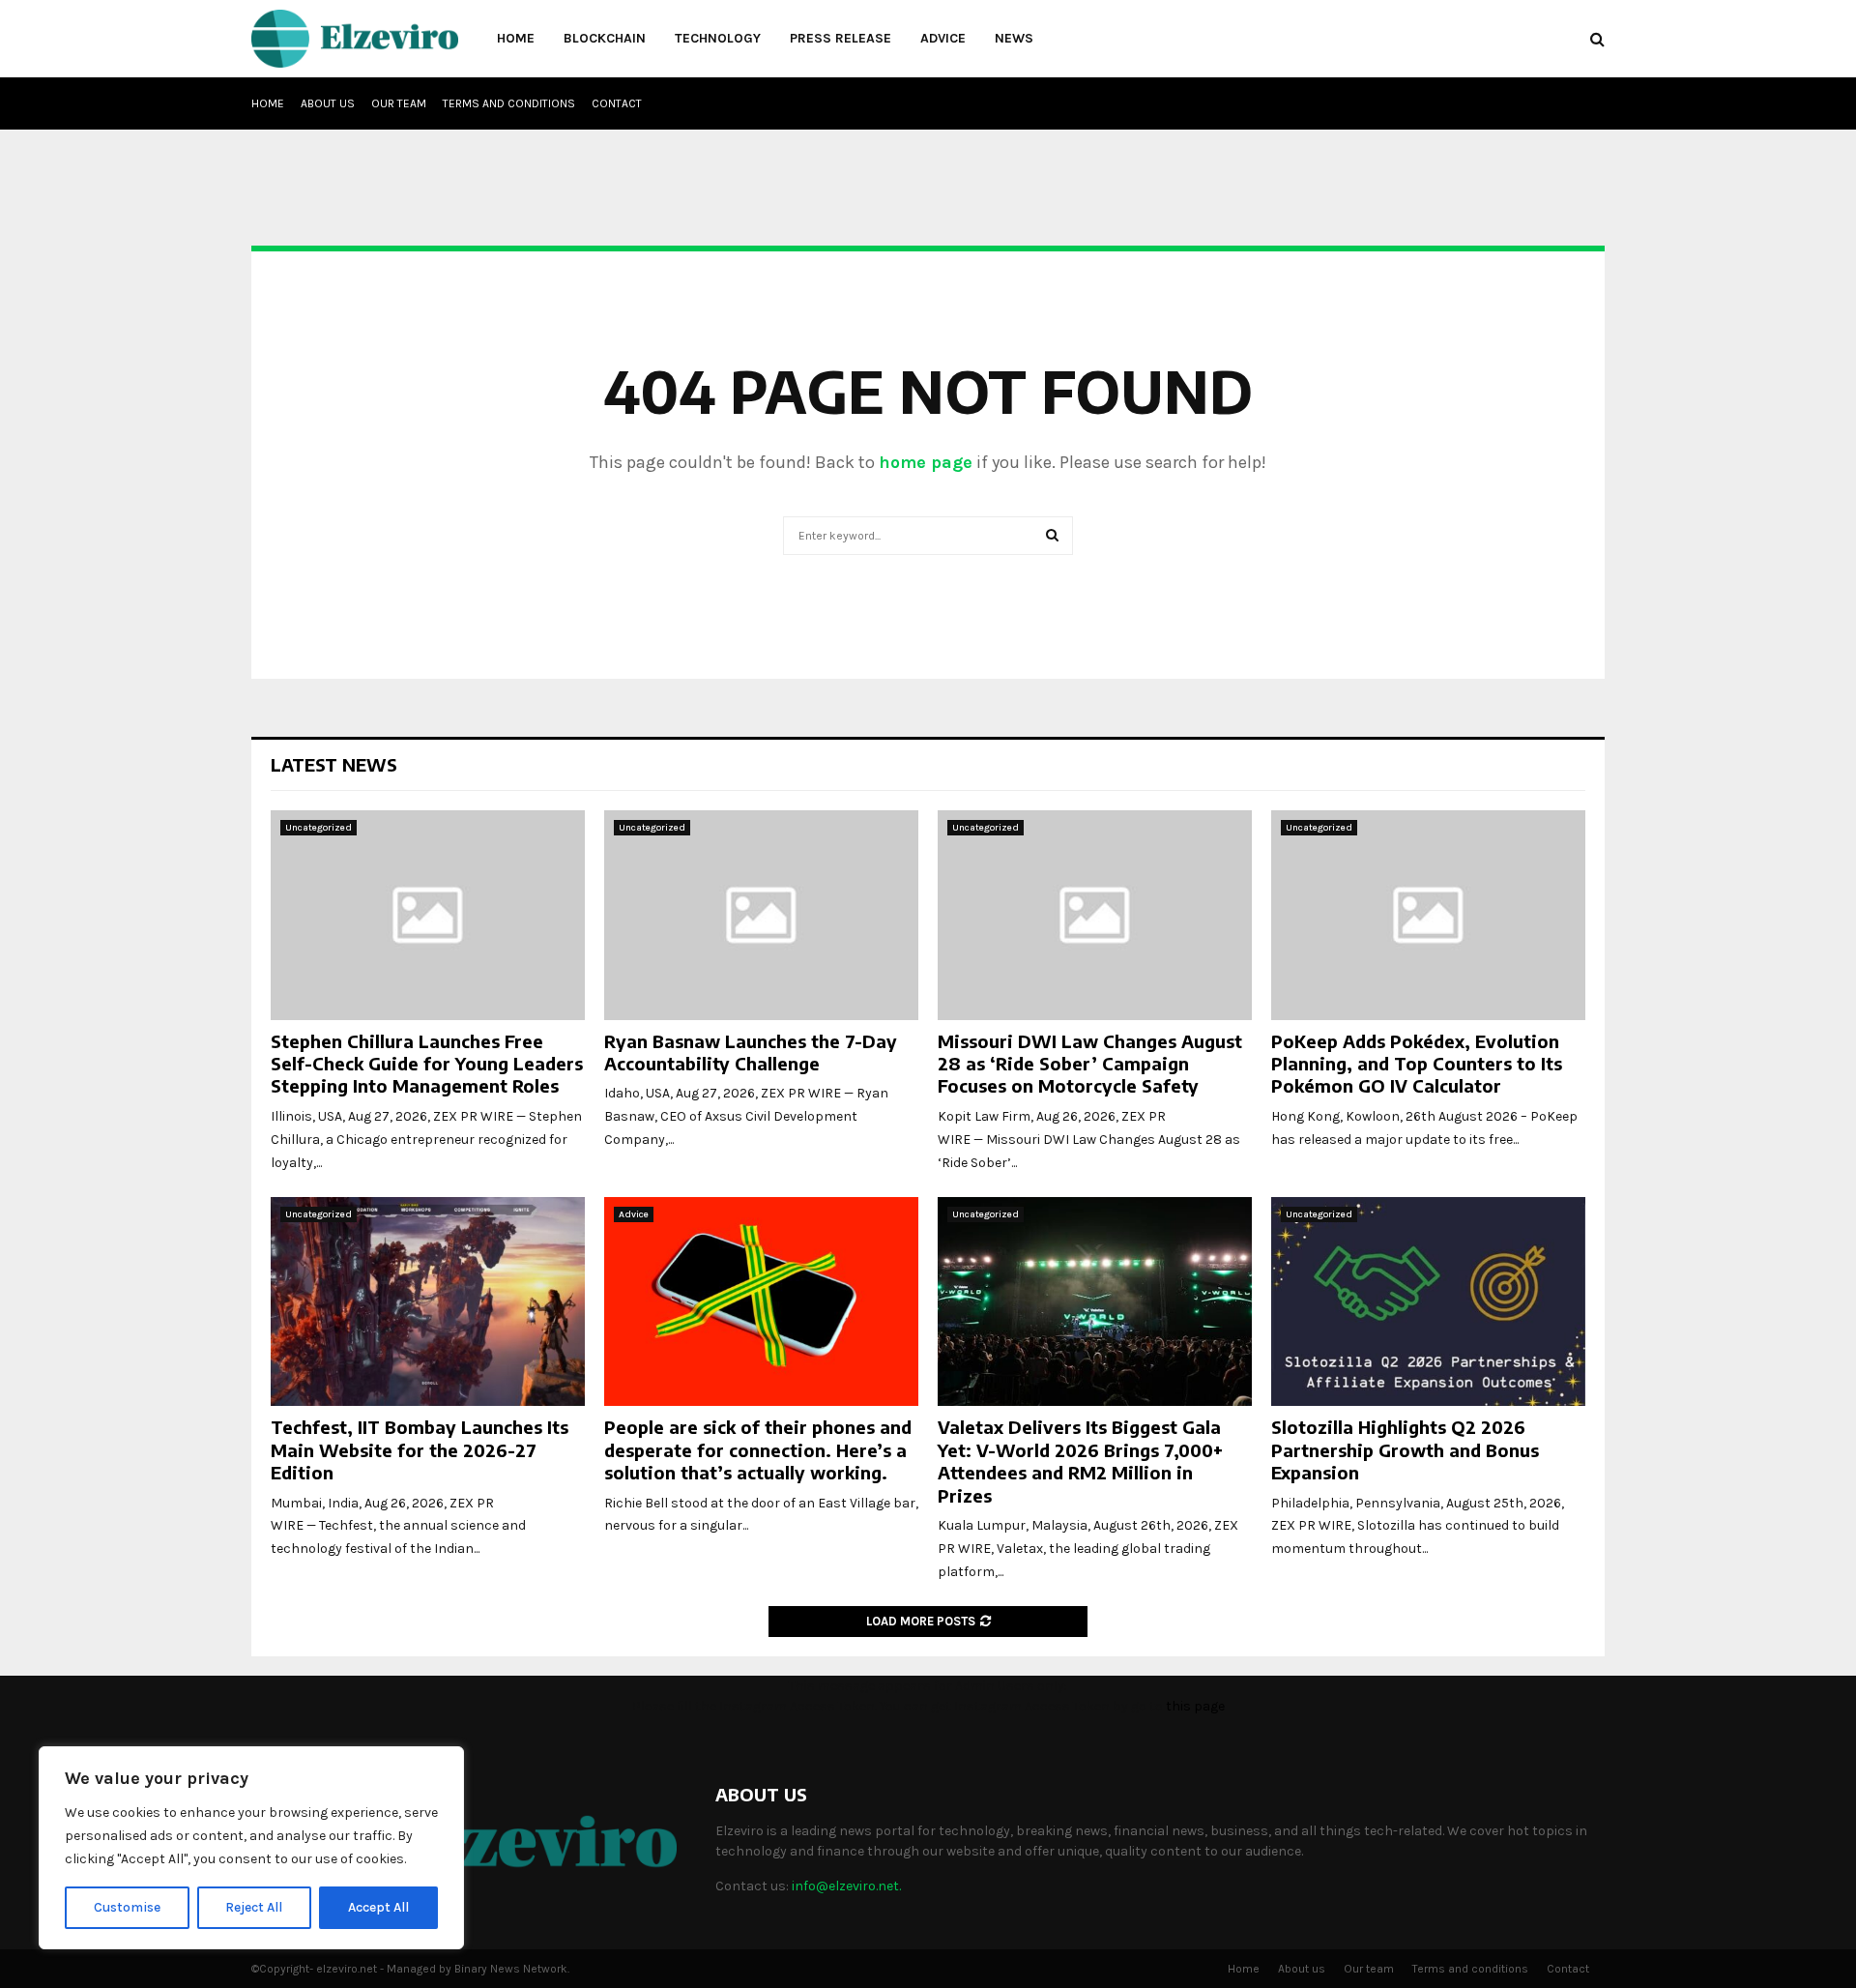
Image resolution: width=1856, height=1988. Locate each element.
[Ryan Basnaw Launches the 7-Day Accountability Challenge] (761, 915)
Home (516, 38)
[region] (251, 1848)
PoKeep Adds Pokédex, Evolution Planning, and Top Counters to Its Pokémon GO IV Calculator (1417, 1064)
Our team (399, 103)
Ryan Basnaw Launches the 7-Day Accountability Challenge (751, 1052)
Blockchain (605, 38)
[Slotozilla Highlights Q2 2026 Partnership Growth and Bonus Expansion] (1428, 1302)
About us (328, 103)
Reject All (254, 1907)
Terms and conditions (509, 103)
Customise (127, 1907)
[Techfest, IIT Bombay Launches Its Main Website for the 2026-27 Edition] (428, 1302)
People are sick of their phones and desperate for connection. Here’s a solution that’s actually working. (758, 1449)
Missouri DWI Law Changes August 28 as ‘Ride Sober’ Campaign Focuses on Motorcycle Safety (1090, 1064)
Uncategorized (319, 828)
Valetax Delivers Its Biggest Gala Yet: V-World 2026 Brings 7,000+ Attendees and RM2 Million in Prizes (1080, 1461)
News (1014, 38)
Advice (943, 38)
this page (1195, 1706)
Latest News (334, 764)
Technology (718, 38)
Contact (617, 103)
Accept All (378, 1907)
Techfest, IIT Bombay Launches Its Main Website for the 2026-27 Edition (420, 1449)
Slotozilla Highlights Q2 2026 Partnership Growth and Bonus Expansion (1405, 1449)
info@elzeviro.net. (846, 1886)
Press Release (841, 38)
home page (926, 462)
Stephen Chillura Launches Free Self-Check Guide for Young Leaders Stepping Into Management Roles (427, 1064)
